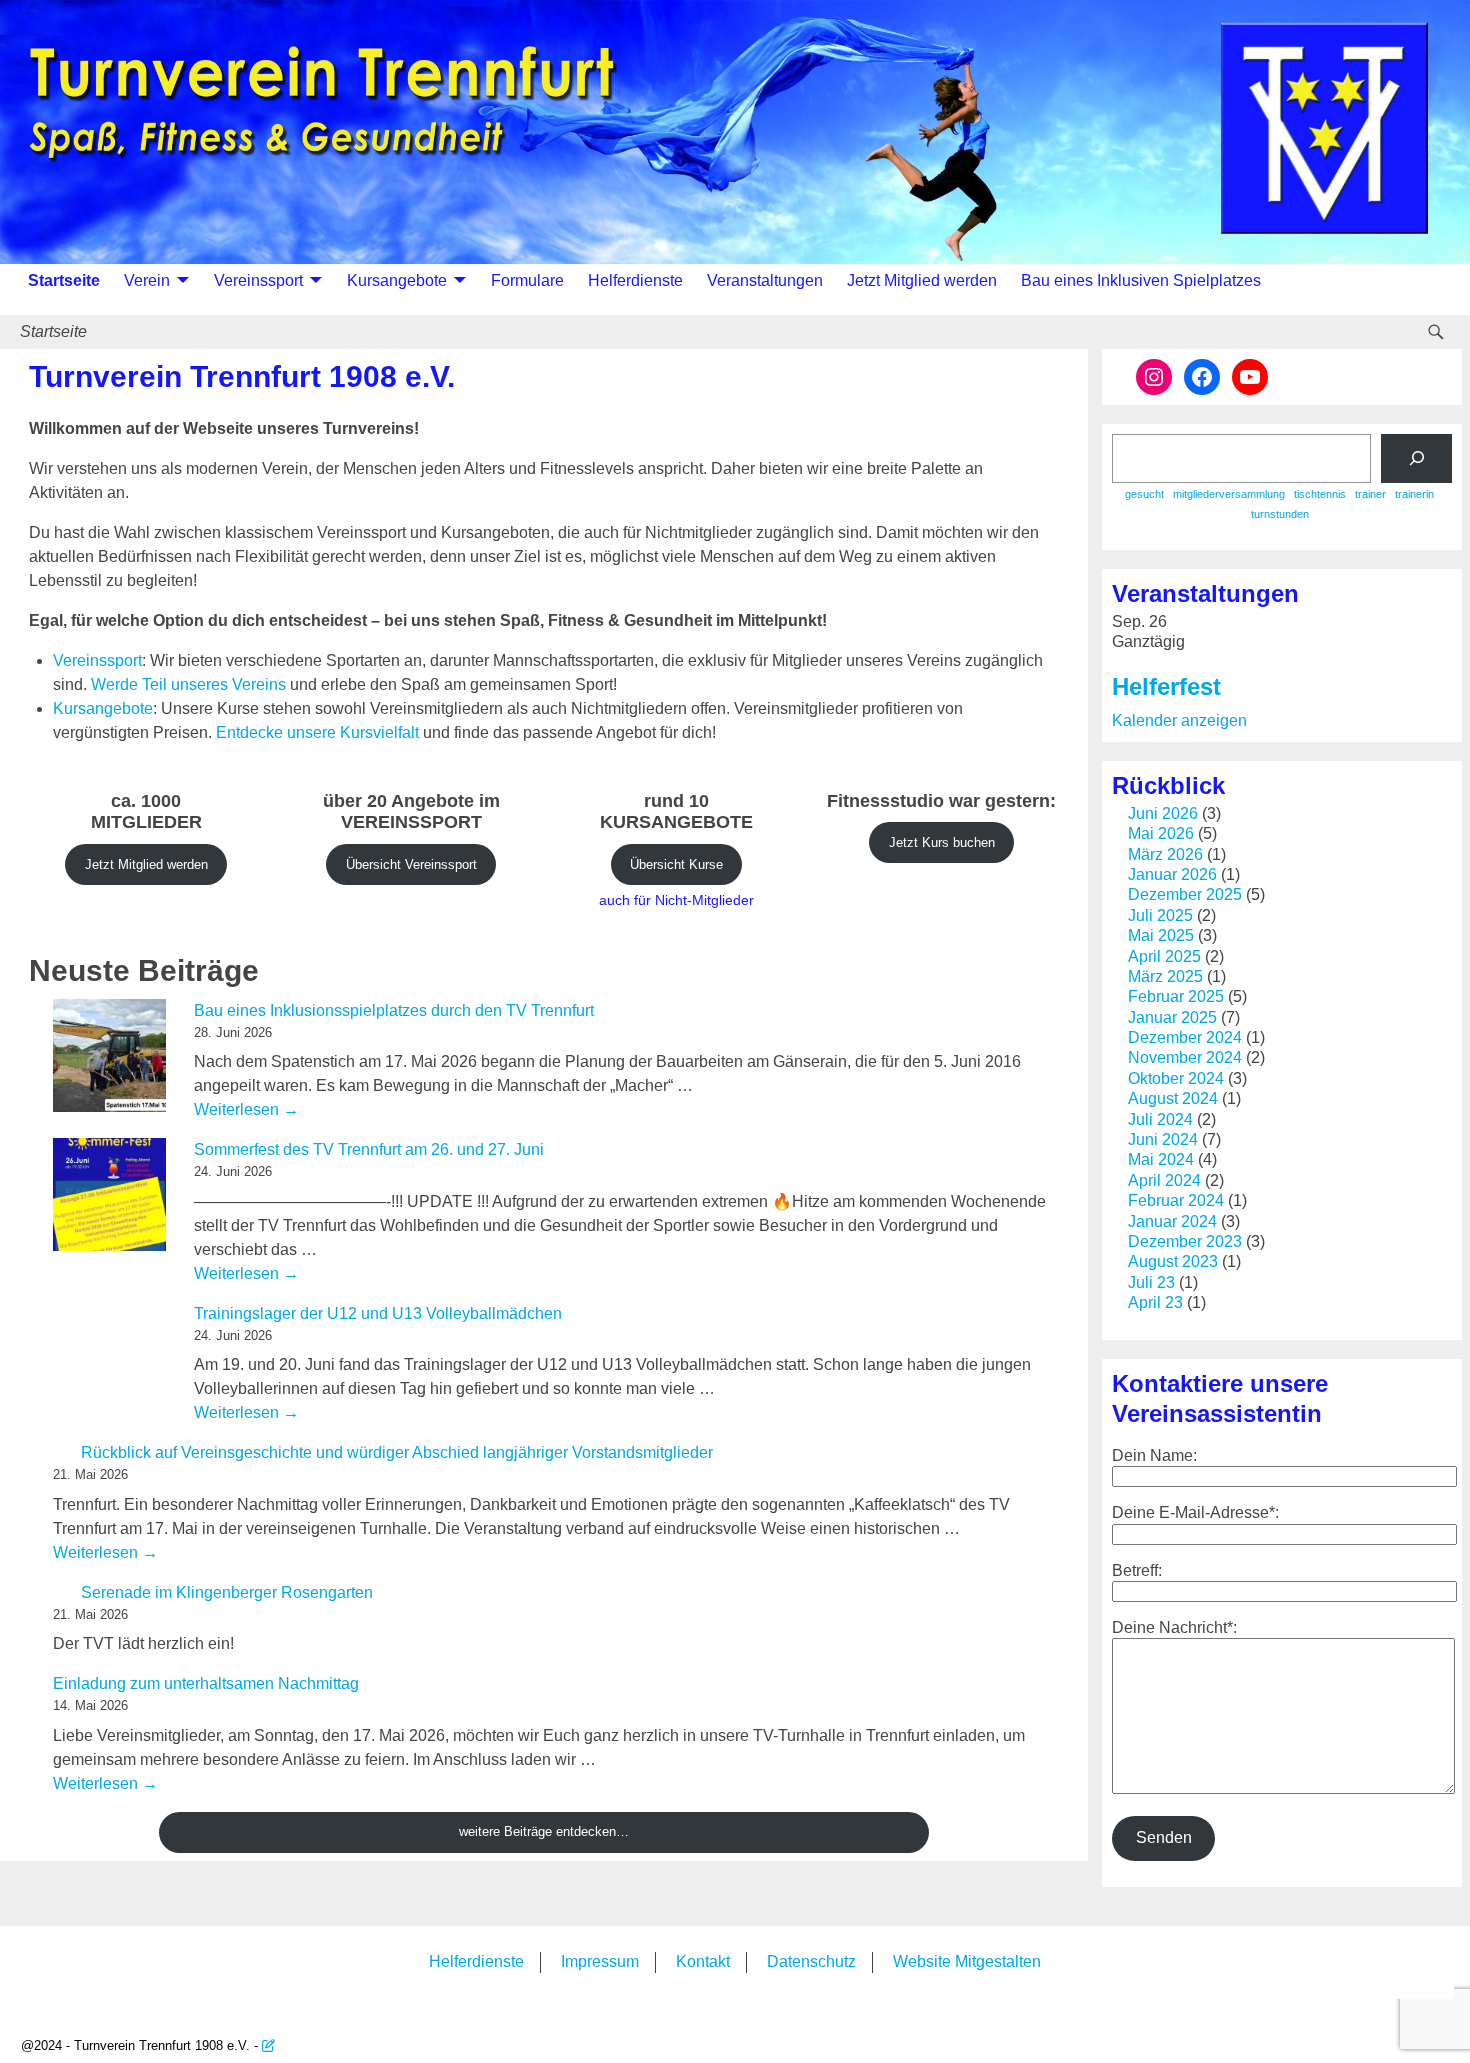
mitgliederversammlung (1229, 494)
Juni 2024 (1163, 1139)
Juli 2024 (1160, 1119)
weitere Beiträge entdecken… (544, 1831)
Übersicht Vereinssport (411, 864)
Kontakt (703, 1961)
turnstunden (1280, 514)
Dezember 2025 (1185, 894)
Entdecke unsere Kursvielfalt (317, 732)
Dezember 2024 (1185, 1037)
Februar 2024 (1176, 1200)
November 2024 (1185, 1057)
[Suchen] (1416, 458)
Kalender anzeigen (1179, 720)
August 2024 (1173, 1098)
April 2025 (1164, 956)
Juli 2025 (1160, 915)
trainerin (1414, 494)
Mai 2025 (1161, 935)
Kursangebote (397, 280)
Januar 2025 (1172, 1017)
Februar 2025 (1176, 996)
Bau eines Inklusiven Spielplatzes (1141, 280)
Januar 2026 (1172, 874)
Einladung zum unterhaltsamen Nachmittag (206, 1683)
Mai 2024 (1161, 1159)
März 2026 (1165, 854)
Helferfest (1166, 686)
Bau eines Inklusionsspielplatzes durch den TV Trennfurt (394, 1010)
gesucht (1144, 494)
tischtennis (1320, 494)
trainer (1370, 494)
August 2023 (1173, 1261)
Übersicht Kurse (676, 864)
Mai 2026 (1161, 833)
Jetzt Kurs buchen (942, 842)
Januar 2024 (1172, 1221)
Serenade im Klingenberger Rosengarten (227, 1592)
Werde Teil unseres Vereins (188, 684)
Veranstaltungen (765, 280)
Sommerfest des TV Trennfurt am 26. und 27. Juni (369, 1149)
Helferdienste (635, 280)
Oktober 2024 (1176, 1078)
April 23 (1155, 1302)
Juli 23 (1151, 1282)
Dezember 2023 (1185, 1241)
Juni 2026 (1163, 813)
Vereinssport (258, 280)
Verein (147, 280)
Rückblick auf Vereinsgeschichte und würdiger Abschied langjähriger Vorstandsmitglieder (397, 1452)
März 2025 (1165, 976)
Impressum (600, 1961)
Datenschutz (811, 1961)
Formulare (527, 280)
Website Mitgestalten (967, 1961)
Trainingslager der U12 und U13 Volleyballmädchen (378, 1313)
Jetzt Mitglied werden (922, 280)
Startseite (64, 280)
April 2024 (1164, 1180)
